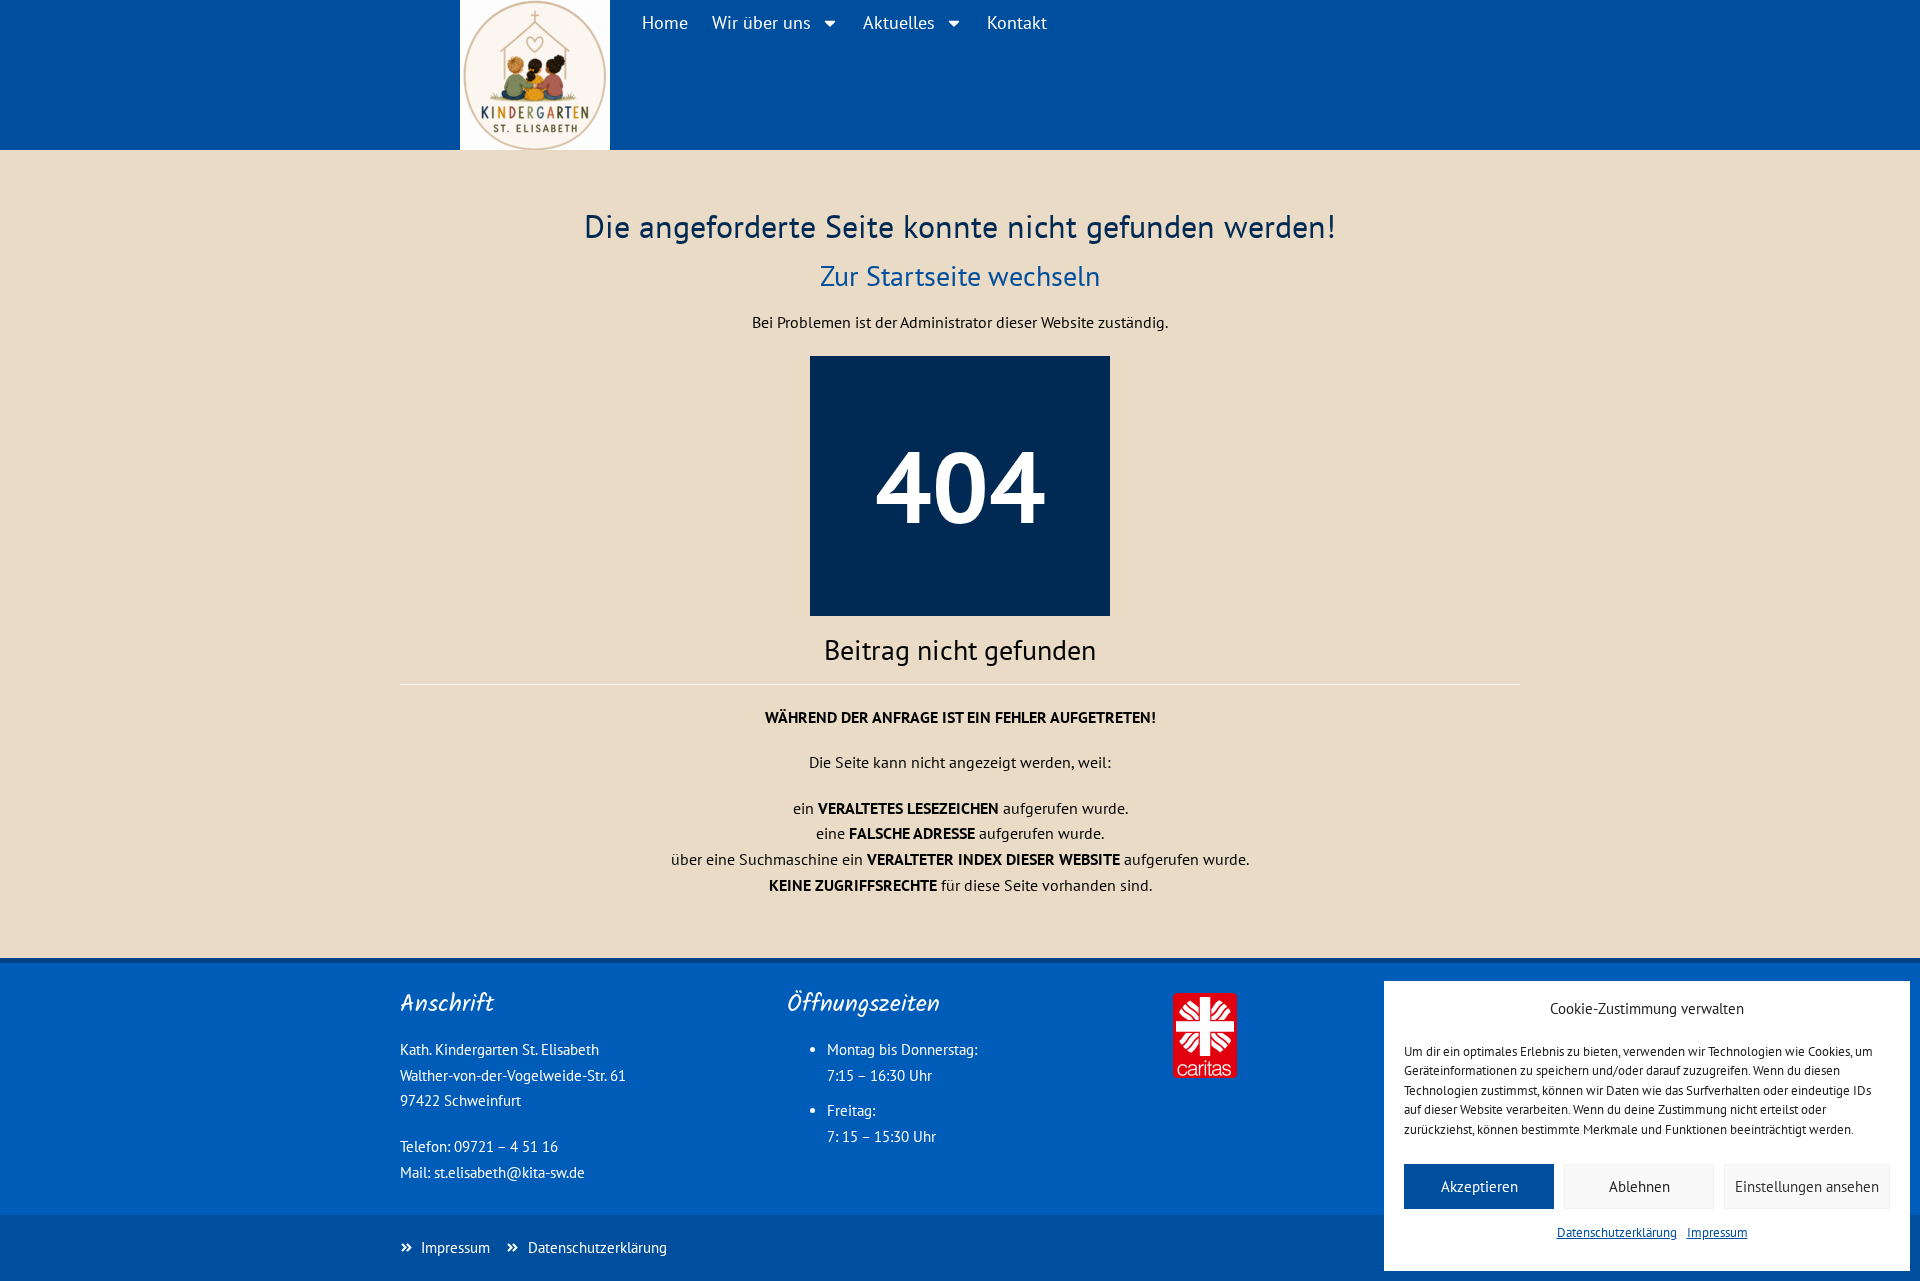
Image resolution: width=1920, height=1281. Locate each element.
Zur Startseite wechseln (960, 275)
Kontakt (1017, 22)
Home (665, 22)
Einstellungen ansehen (1807, 1186)
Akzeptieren (1479, 1186)
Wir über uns (761, 22)
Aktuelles (899, 22)
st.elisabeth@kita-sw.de (509, 1172)
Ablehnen (1639, 1186)
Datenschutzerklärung (1617, 1232)
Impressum (1717, 1232)
